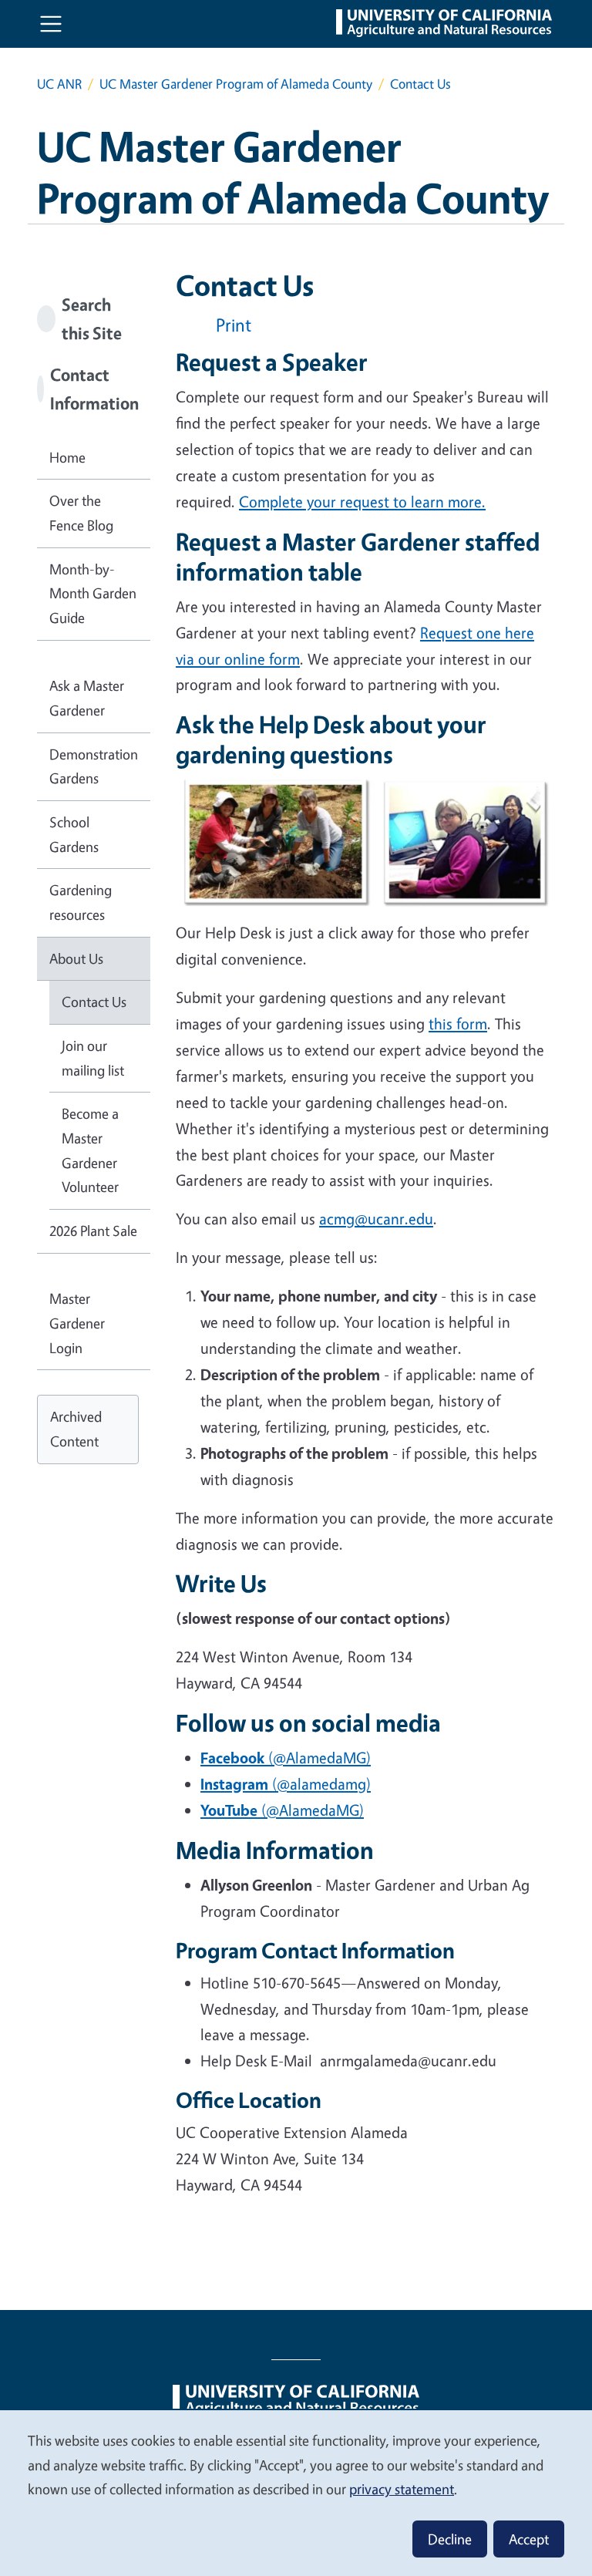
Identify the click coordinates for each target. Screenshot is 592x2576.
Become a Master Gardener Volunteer (90, 1150)
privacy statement (402, 2489)
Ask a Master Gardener (87, 698)
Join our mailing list (93, 1058)
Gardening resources (81, 902)
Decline (450, 2539)
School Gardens (74, 834)
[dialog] (296, 2492)
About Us (76, 958)
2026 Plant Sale (93, 1231)
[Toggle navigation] (51, 24)
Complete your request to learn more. (362, 502)
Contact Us (94, 1002)
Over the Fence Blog (81, 513)
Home (67, 457)
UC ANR (59, 84)
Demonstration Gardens (94, 766)
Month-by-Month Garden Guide (93, 593)
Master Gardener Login (77, 1323)
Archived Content (76, 1429)
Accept (529, 2539)
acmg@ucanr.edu (376, 1219)
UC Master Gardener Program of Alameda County (236, 84)
